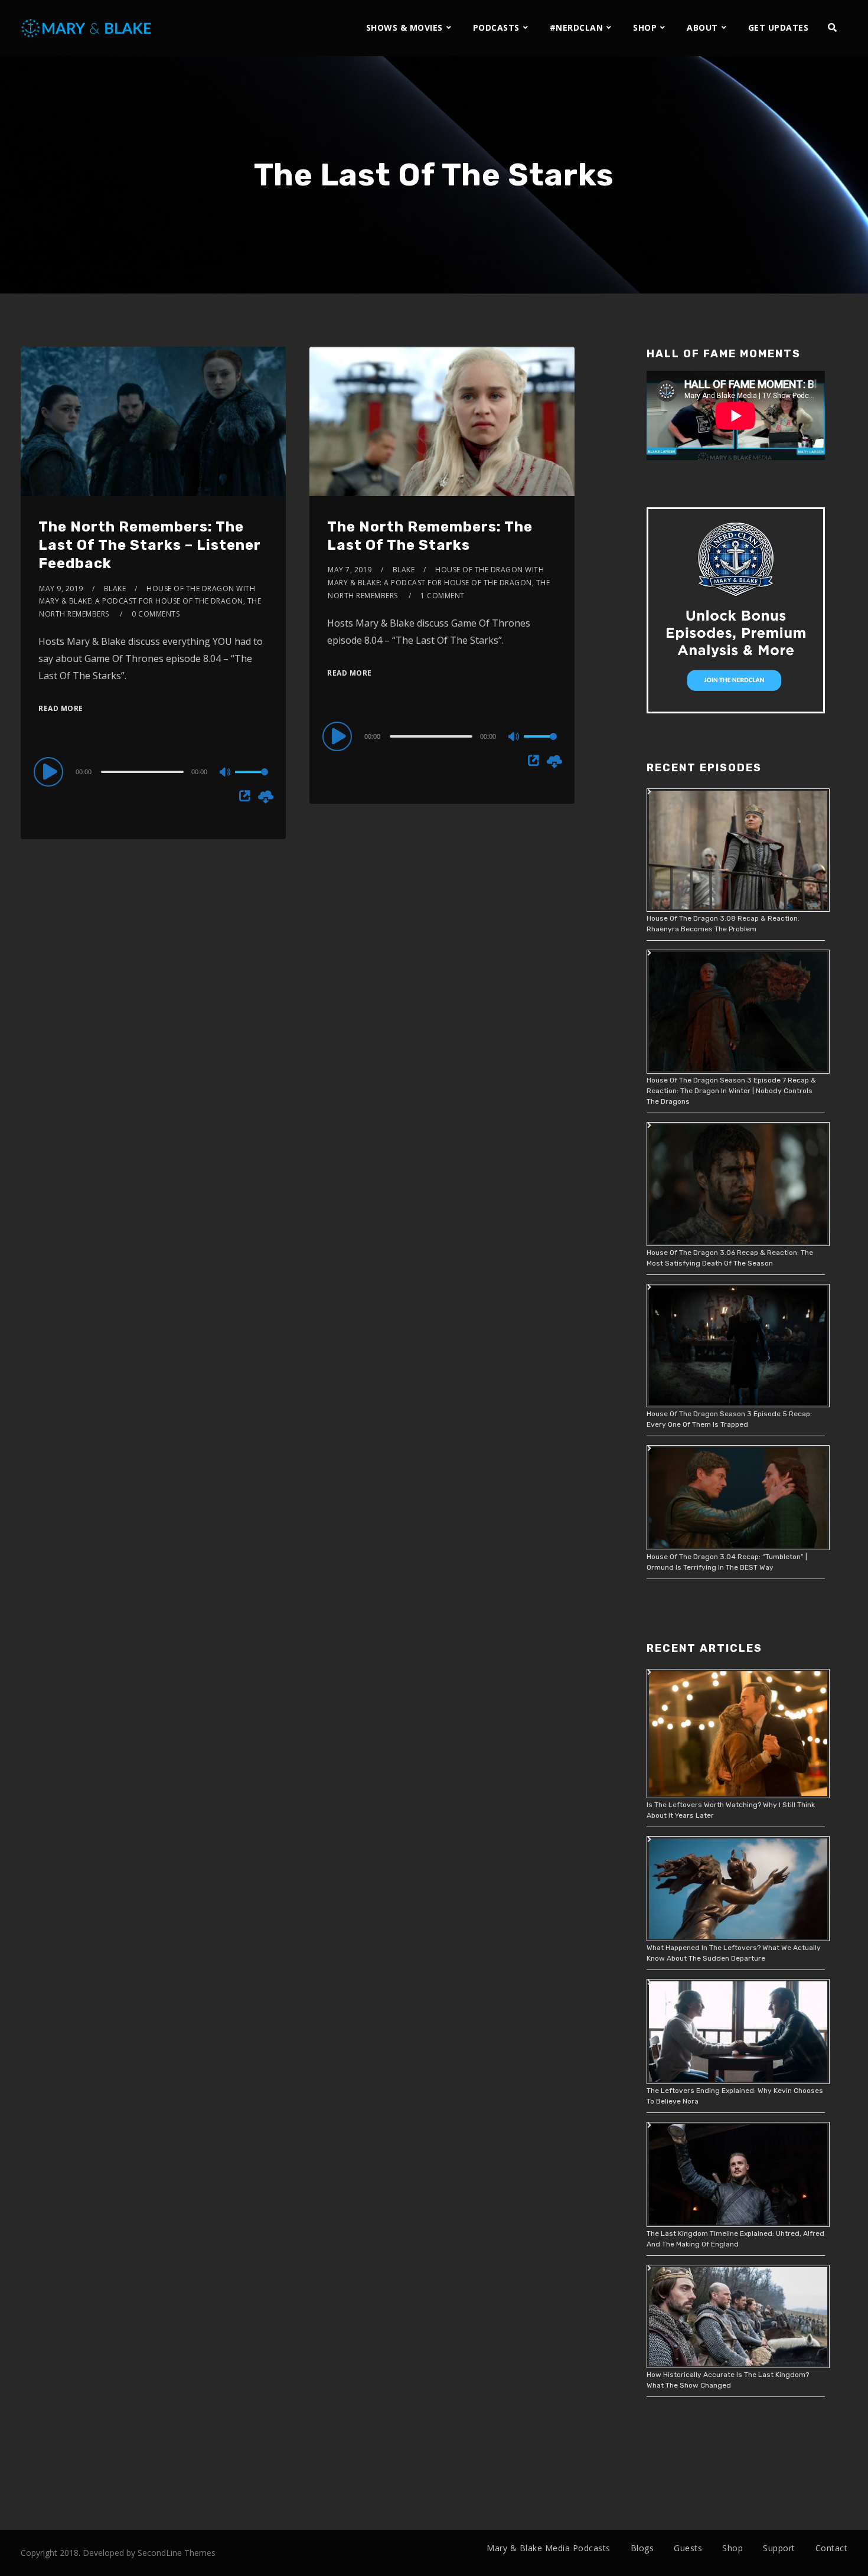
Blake (115, 588)
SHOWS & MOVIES (404, 27)
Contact (832, 2548)
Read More (61, 708)
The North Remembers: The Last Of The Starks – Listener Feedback (150, 545)
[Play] (50, 771)
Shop (732, 2548)
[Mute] (226, 773)
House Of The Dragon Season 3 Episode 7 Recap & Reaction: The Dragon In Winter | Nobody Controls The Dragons (731, 1091)
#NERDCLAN (577, 27)
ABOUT (702, 27)
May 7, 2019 (350, 570)
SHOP (645, 27)
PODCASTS (496, 27)
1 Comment (443, 596)
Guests (688, 2548)
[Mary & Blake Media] (88, 27)
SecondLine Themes (177, 2553)
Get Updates (779, 27)
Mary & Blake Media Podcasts (549, 2548)
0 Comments (156, 614)
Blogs (642, 2548)
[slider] (252, 781)
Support (779, 2548)
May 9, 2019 (61, 588)
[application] (153, 771)
